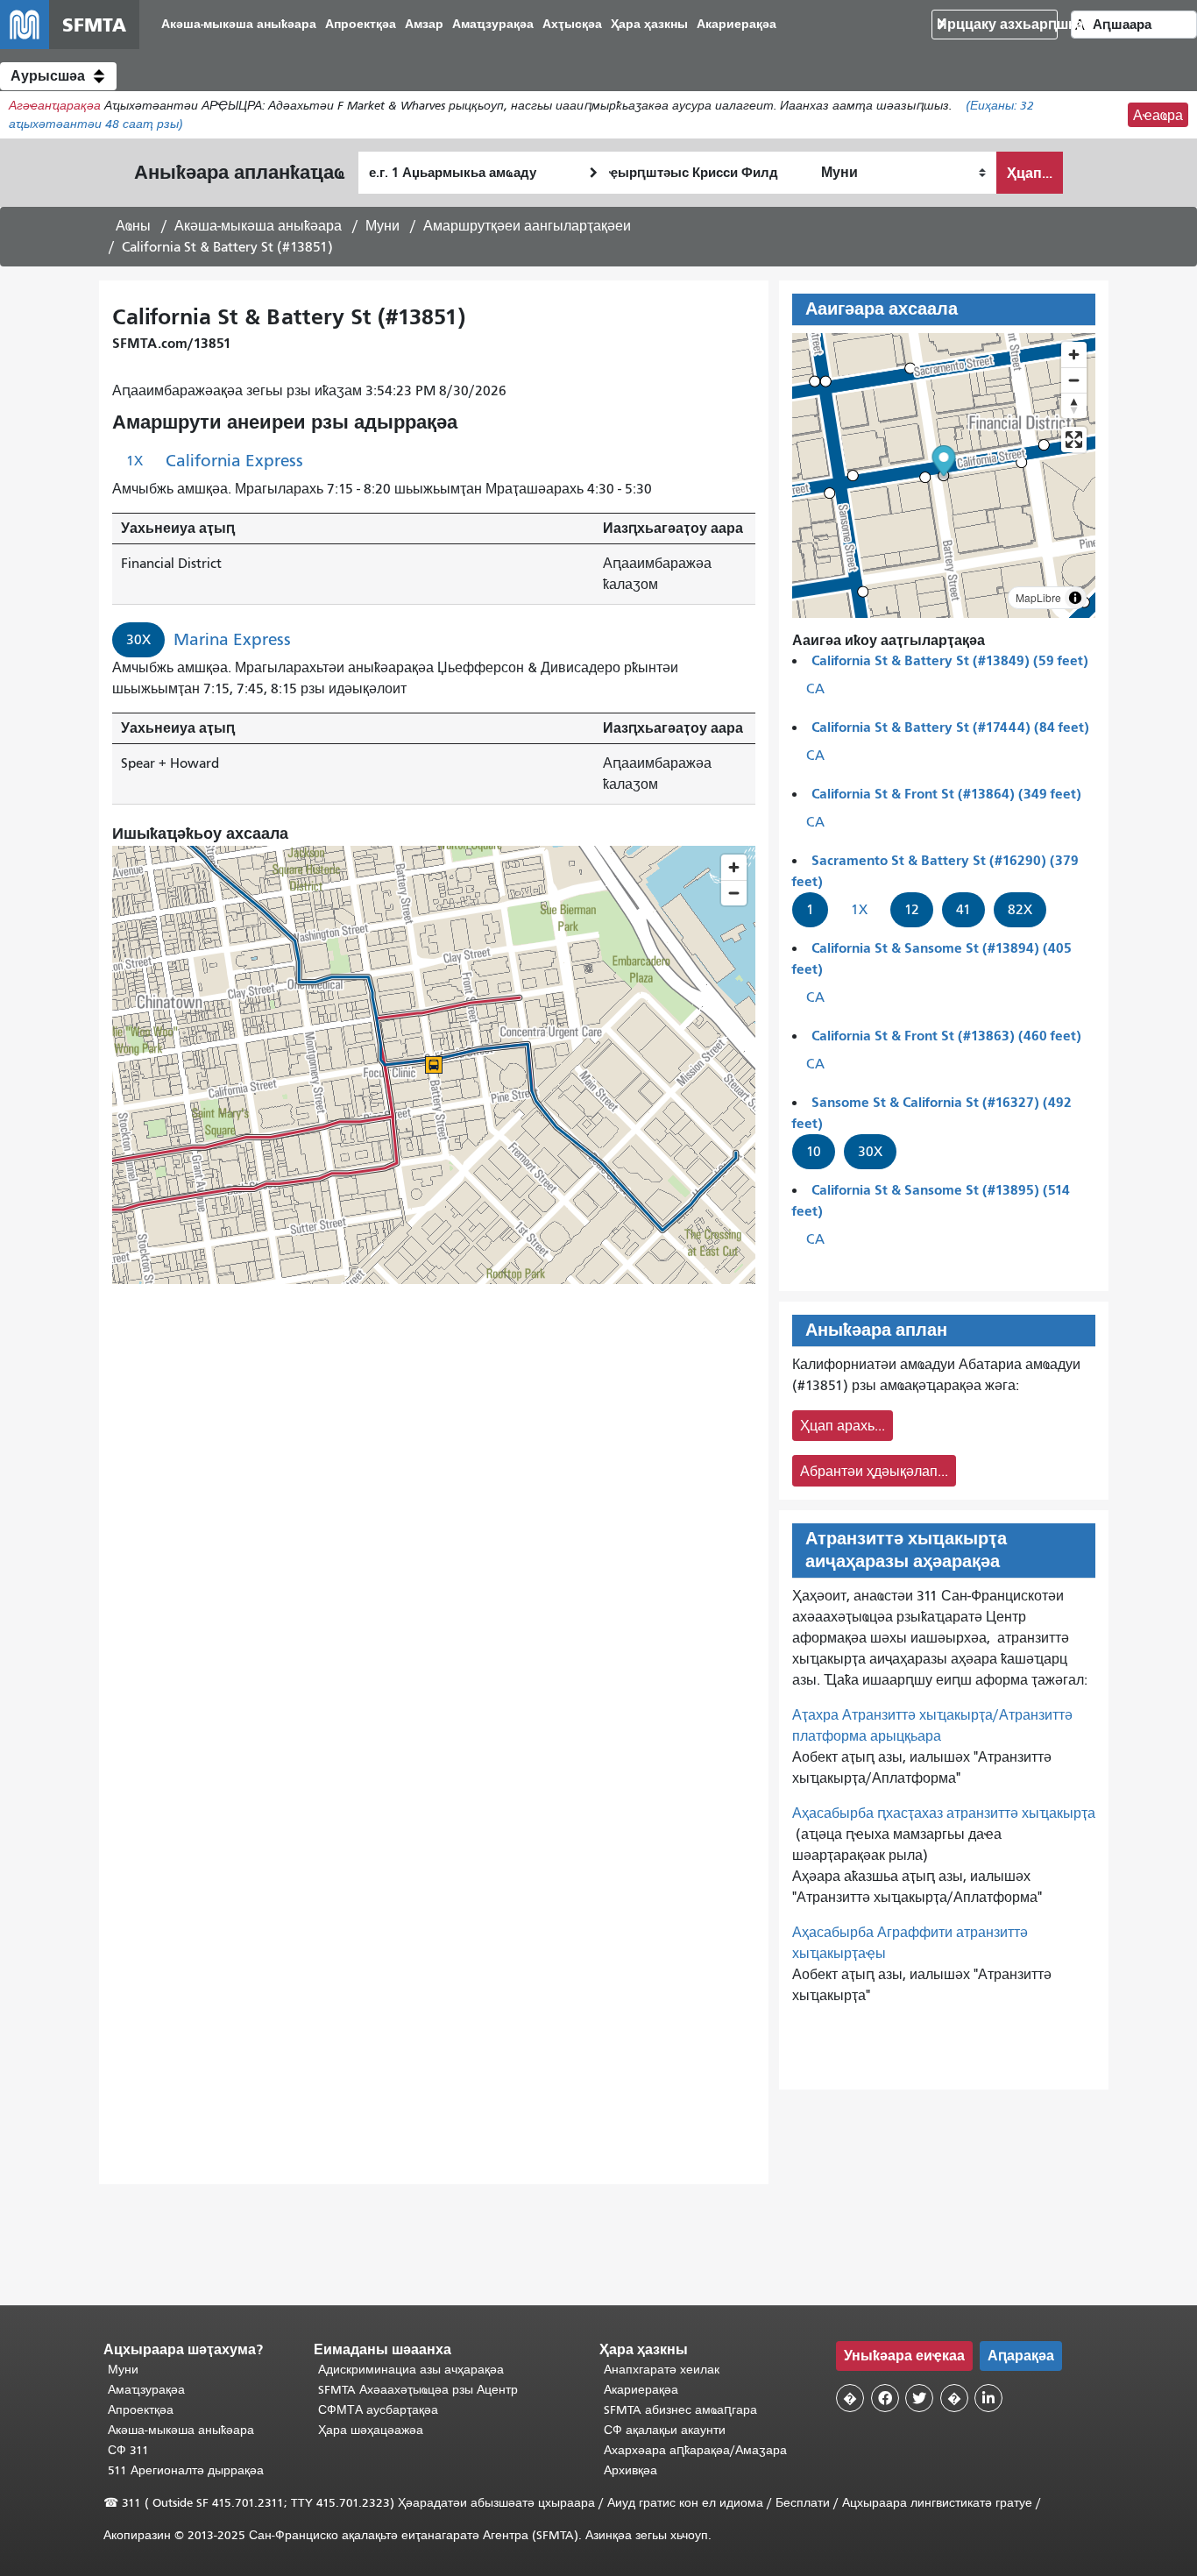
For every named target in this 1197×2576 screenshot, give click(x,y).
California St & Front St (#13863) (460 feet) (946, 1036)
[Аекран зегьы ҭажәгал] (1074, 440)
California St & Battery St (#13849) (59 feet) (950, 660)
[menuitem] (239, 25)
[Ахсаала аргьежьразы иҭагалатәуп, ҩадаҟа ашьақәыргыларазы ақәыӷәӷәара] (1074, 405)
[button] (58, 76)
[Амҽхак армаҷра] (1074, 380)
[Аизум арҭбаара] (1074, 355)
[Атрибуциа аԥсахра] (1075, 598)
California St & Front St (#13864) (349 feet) (946, 794)
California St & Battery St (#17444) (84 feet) (950, 727)
